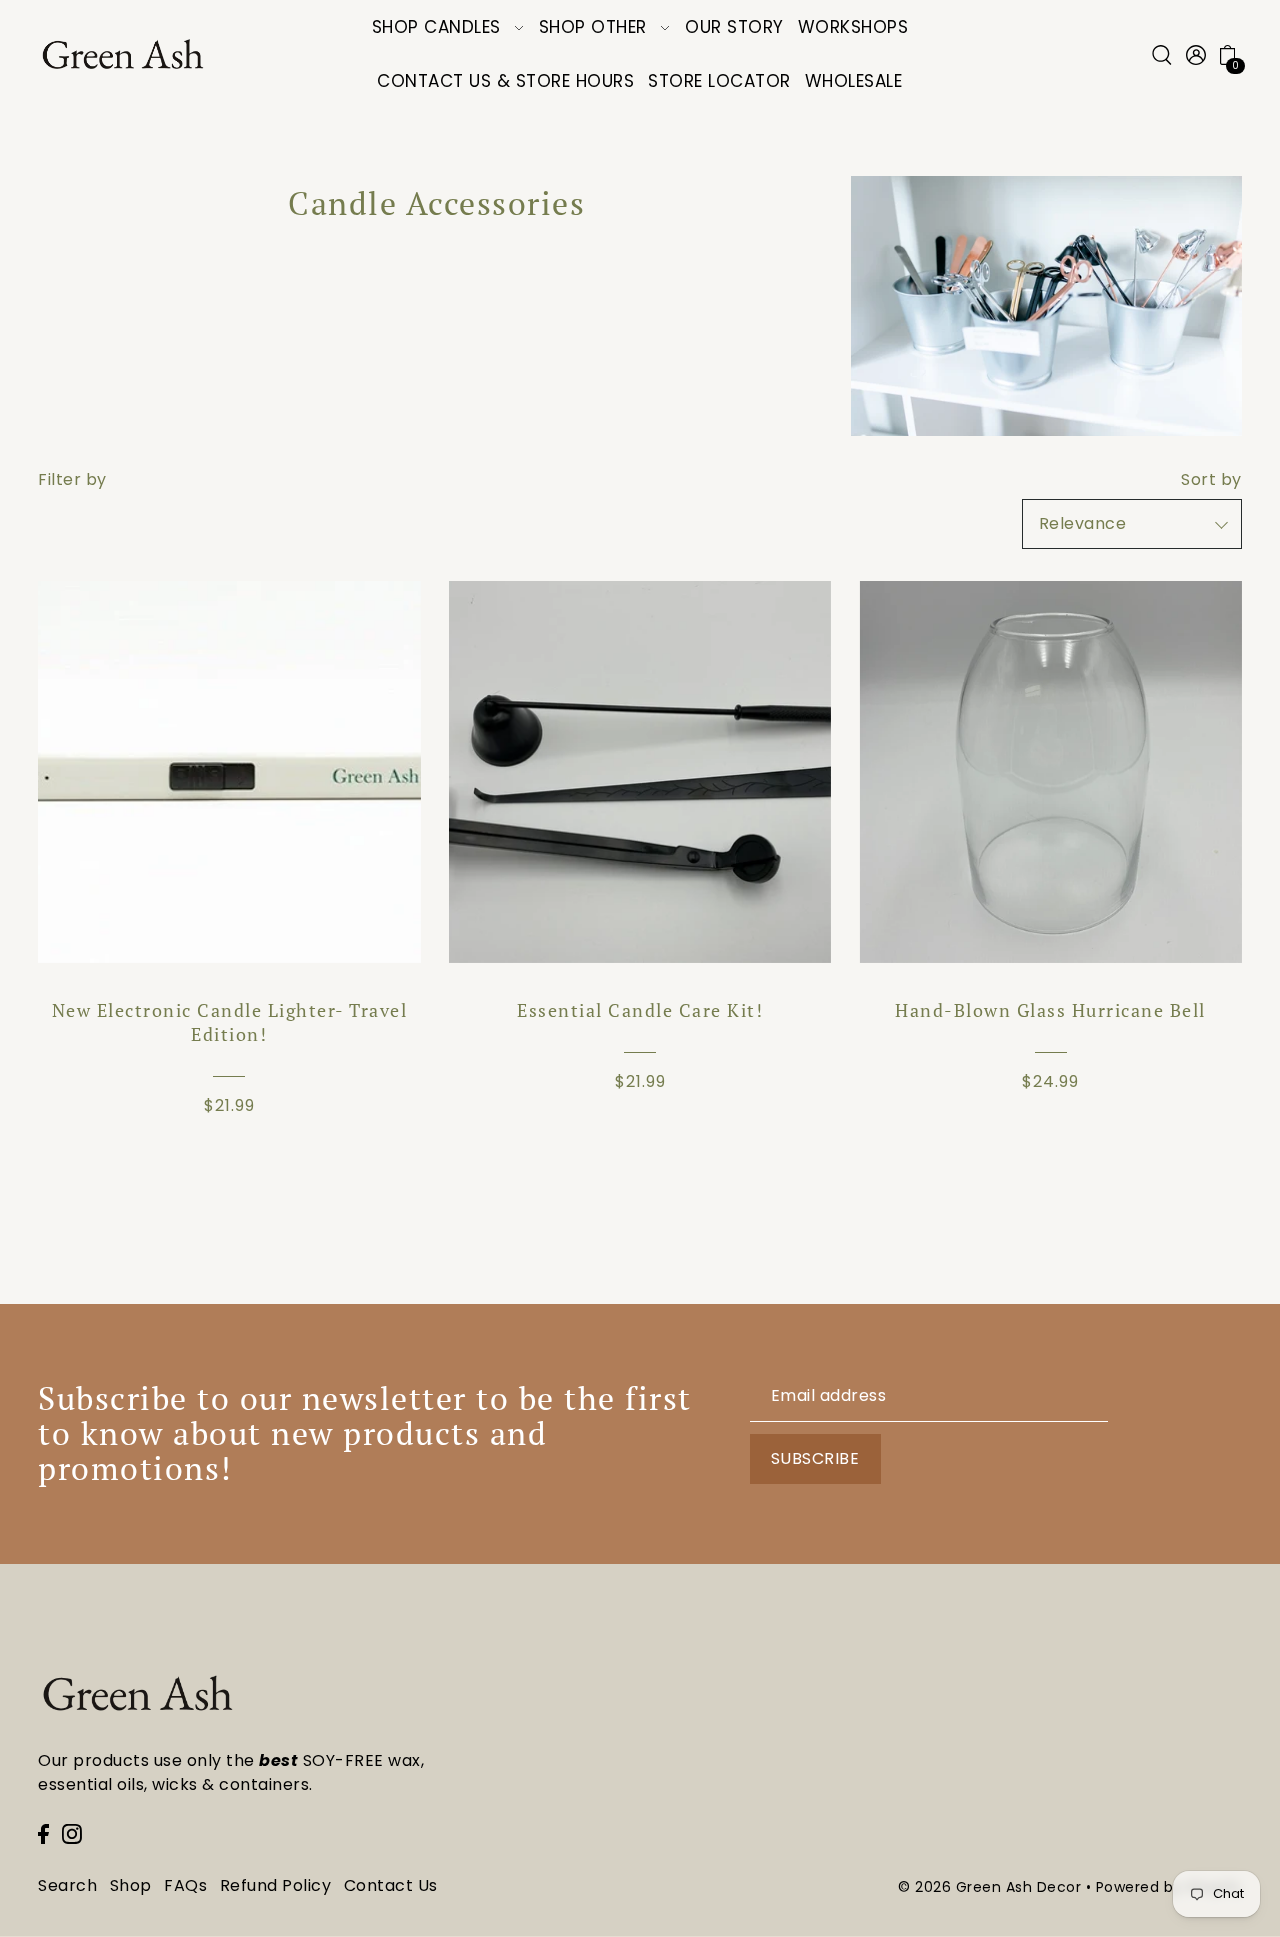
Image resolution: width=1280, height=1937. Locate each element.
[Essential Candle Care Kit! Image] (640, 772)
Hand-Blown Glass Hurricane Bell (1050, 1010)
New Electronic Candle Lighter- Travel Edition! (230, 1022)
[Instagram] (72, 1833)
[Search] (1162, 54)
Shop (131, 1885)
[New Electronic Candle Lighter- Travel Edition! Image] (229, 772)
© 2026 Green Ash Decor (989, 1888)
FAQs (185, 1885)
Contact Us (391, 1885)
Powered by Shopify (1169, 1888)
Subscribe (815, 1458)
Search (67, 1885)
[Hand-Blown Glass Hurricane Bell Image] (1050, 772)
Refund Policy (276, 1885)
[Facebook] (43, 1833)
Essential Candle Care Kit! (640, 1010)
